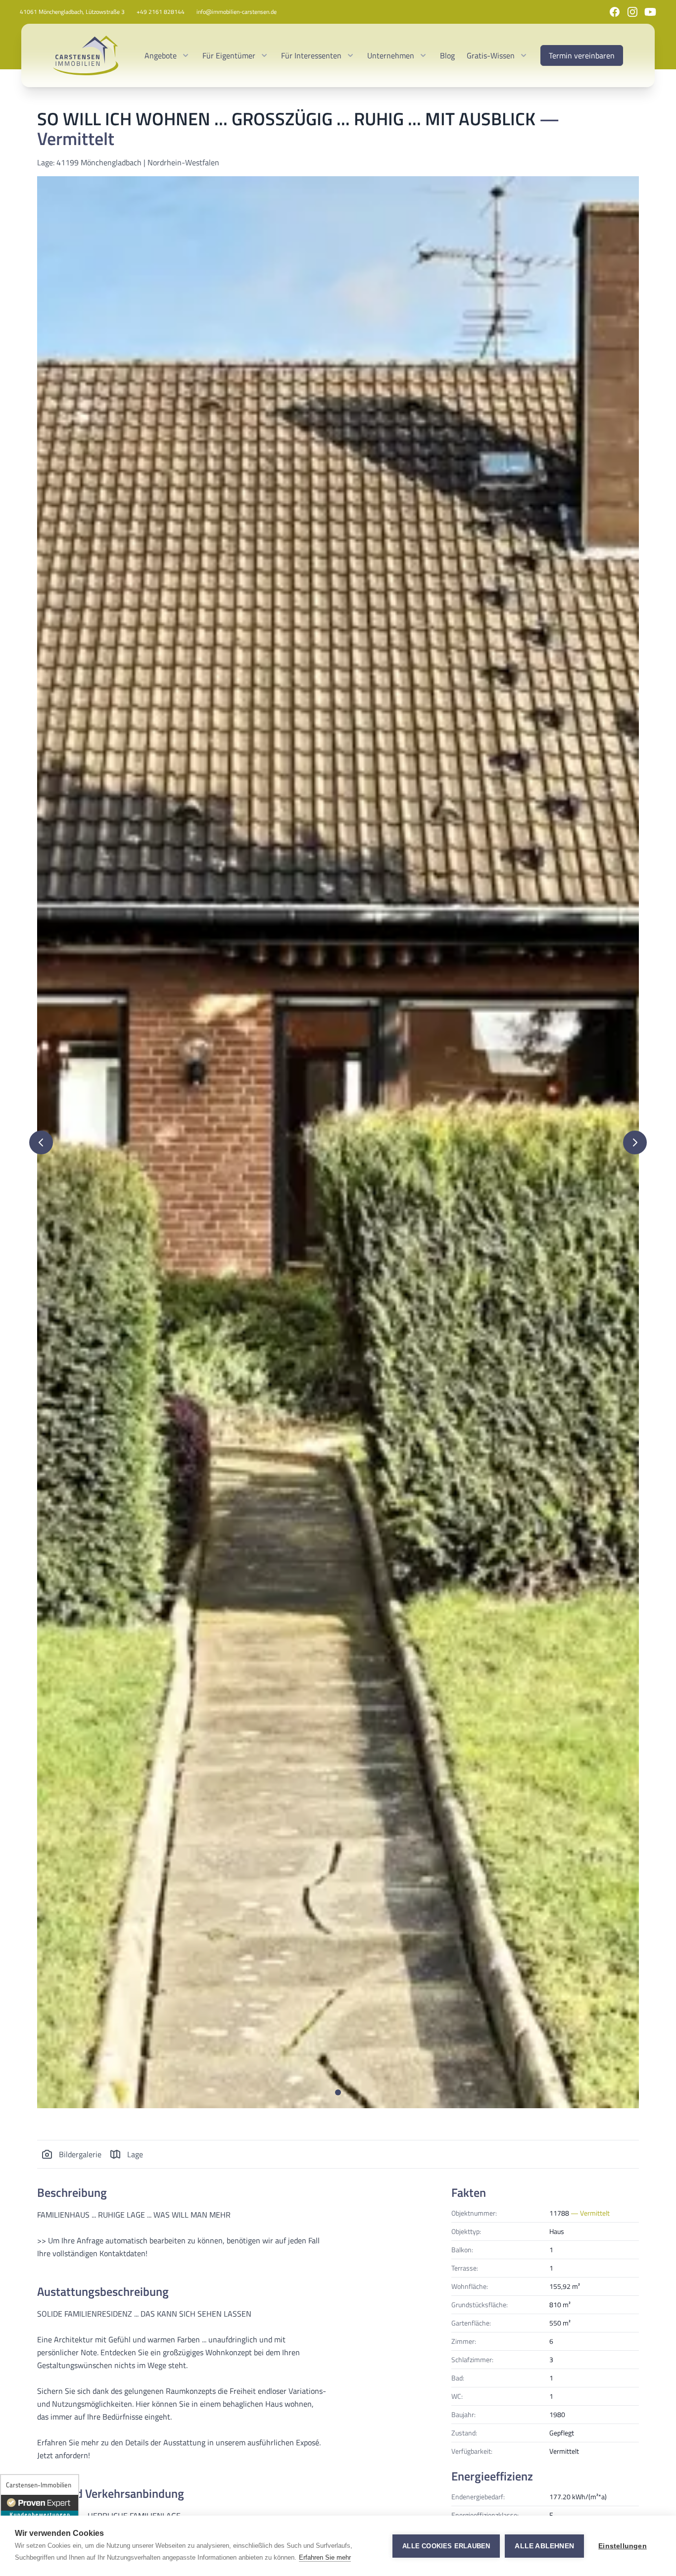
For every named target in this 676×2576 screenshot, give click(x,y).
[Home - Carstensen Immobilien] (86, 55)
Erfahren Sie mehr (325, 2557)
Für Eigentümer (229, 55)
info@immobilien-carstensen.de (237, 12)
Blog (447, 55)
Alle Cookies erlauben (446, 2546)
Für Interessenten (311, 55)
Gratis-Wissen (491, 55)
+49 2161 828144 (161, 12)
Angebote (161, 55)
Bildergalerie (80, 2154)
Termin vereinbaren (582, 55)
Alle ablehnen (544, 2546)
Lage (135, 2154)
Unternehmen (391, 55)
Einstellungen (623, 2546)
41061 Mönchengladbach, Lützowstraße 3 (72, 12)
